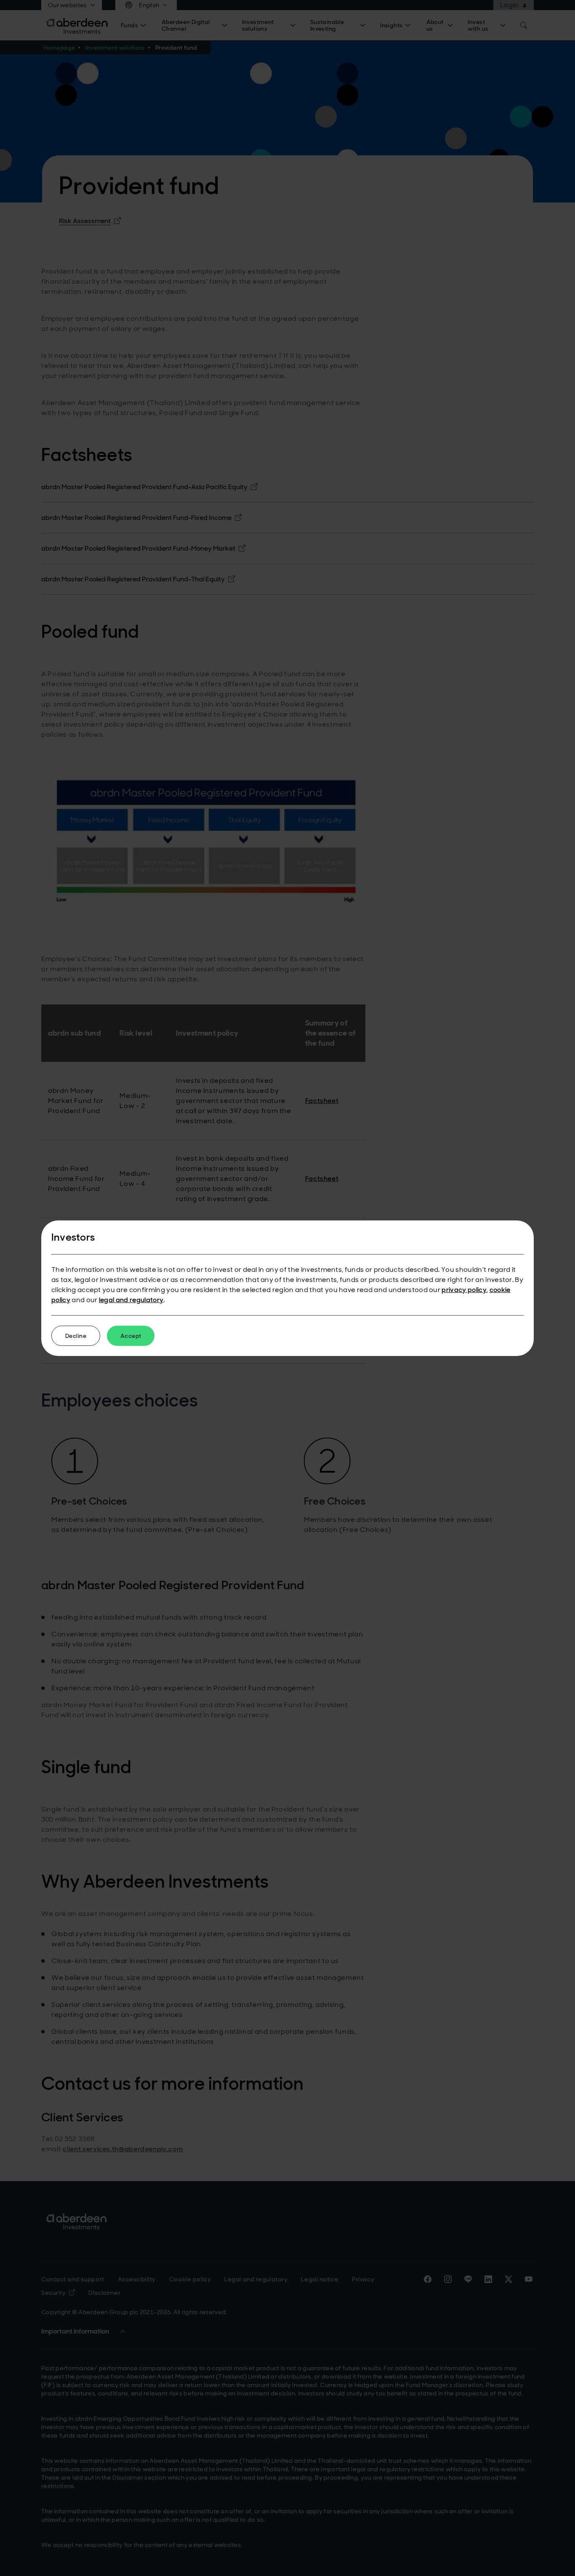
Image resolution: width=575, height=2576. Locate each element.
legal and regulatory (131, 1300)
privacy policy (464, 1290)
